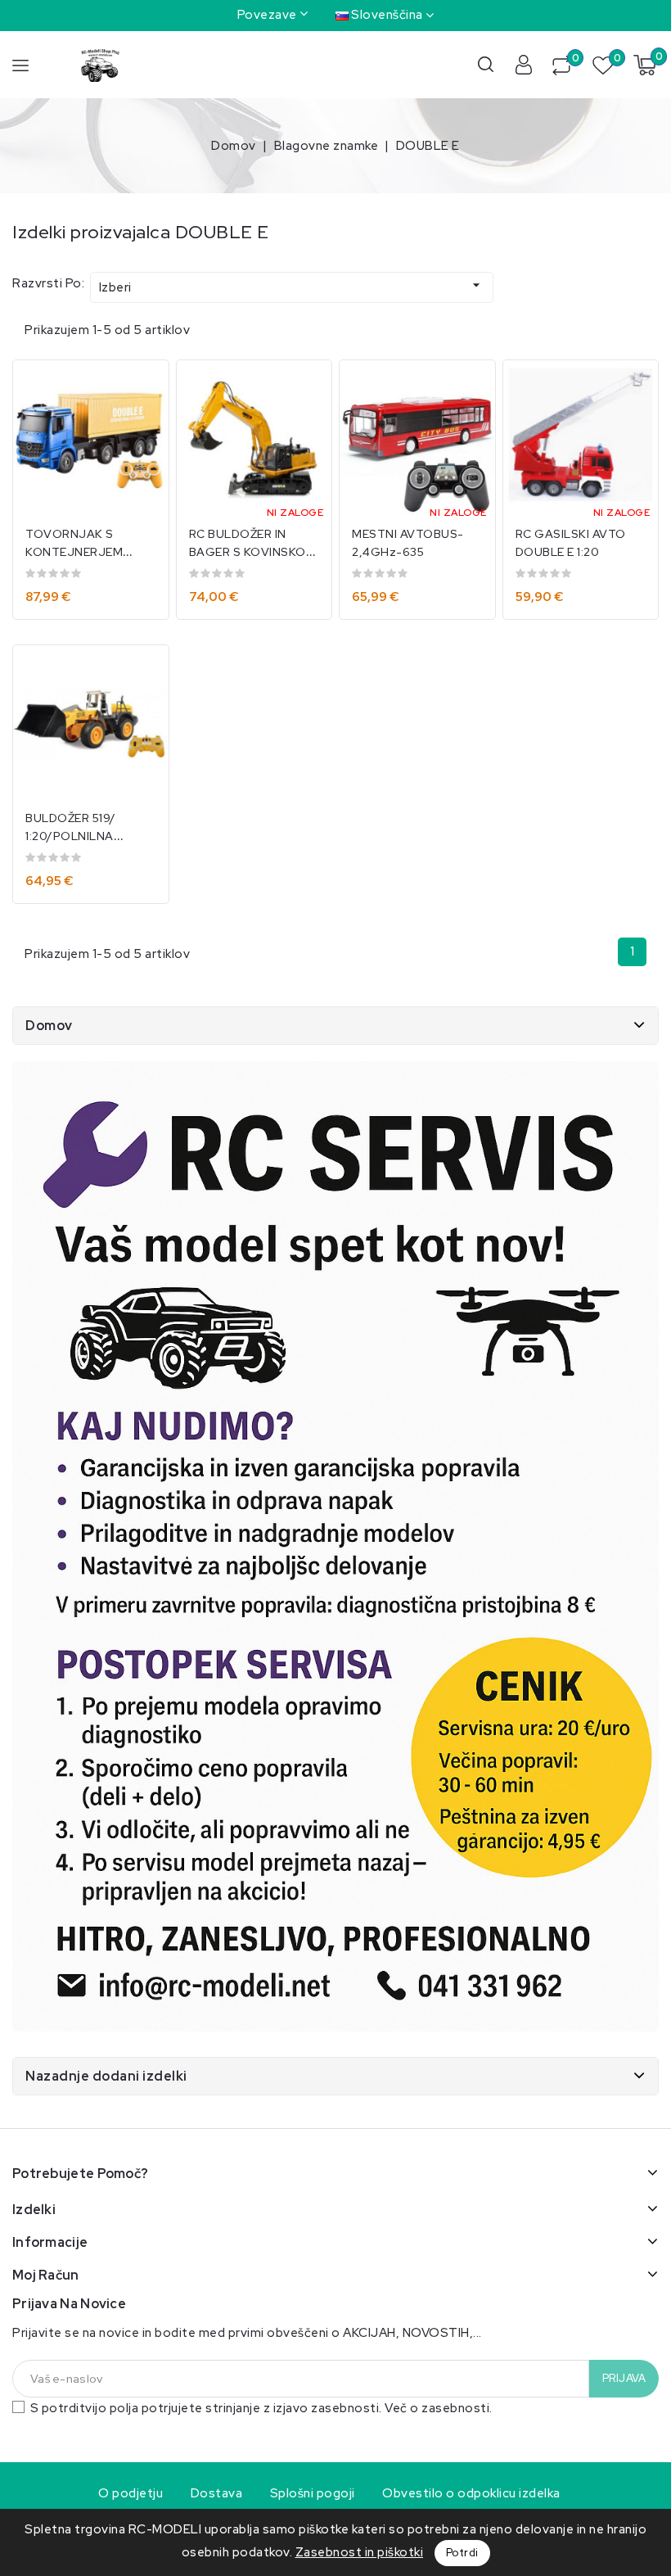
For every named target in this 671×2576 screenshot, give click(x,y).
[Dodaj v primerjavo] (145, 424)
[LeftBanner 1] (335, 1546)
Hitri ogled (145, 389)
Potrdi (462, 2553)
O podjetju (131, 2493)
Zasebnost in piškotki (360, 2552)
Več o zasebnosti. (439, 2408)
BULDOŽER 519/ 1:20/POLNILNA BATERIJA (71, 836)
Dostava (217, 2493)
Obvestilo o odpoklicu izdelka (471, 2493)
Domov (49, 1026)
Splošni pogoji (313, 2493)
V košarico (77, 585)
